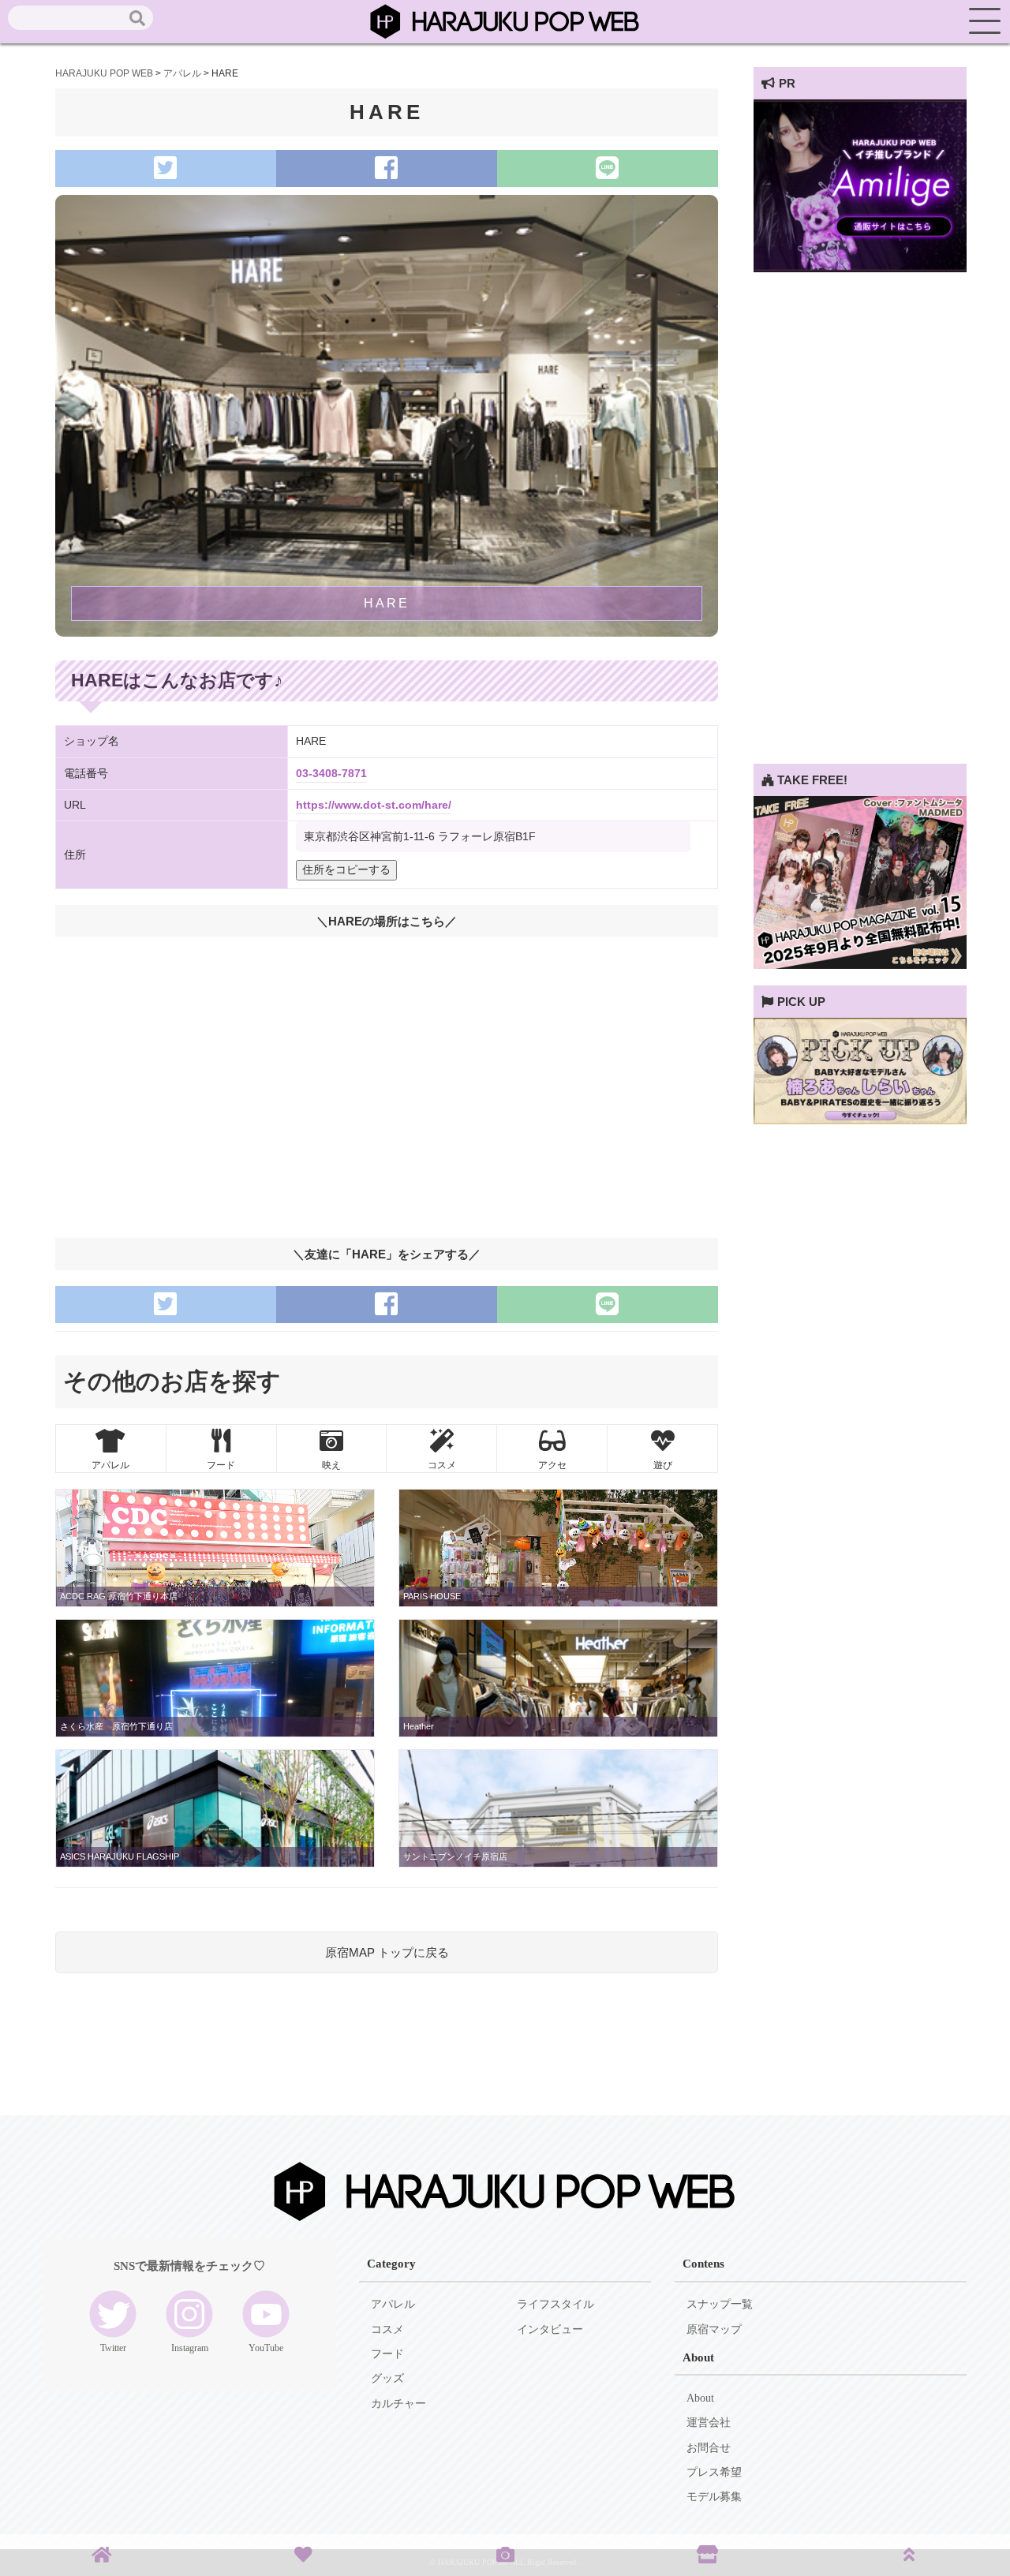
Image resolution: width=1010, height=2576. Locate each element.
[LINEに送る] (608, 168)
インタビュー (550, 2329)
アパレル (393, 2304)
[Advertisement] (860, 527)
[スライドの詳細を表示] (860, 268)
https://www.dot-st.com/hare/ (374, 805)
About (700, 2398)
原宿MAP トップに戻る (387, 1952)
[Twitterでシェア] (166, 168)
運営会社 (709, 2423)
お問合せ (709, 2448)
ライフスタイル (555, 2304)
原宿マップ (714, 2329)
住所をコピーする (346, 870)
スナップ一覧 (720, 2304)
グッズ (387, 2378)
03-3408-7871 (331, 774)
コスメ (387, 2329)
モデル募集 (714, 2497)
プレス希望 (714, 2472)
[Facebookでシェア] (387, 168)
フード (387, 2354)
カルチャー (398, 2404)
